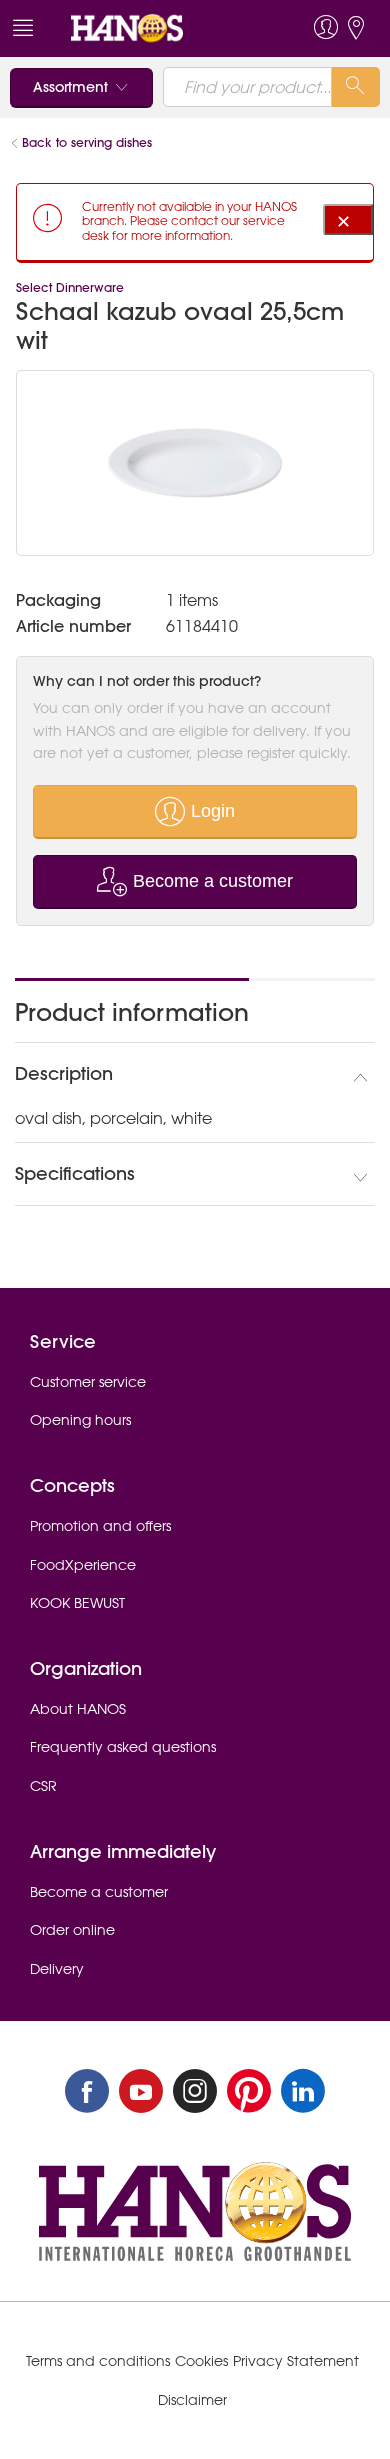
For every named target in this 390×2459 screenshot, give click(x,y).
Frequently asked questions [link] (123, 1747)
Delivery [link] (57, 1969)
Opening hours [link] (80, 1420)
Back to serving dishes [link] (87, 142)
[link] (158, 28)
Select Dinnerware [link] (70, 287)
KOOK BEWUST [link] (77, 1603)
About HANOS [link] (78, 1709)
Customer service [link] (88, 1382)
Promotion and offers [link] (100, 1526)
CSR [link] (43, 1786)
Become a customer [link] (99, 1892)
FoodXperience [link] (83, 1565)
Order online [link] (72, 1930)
